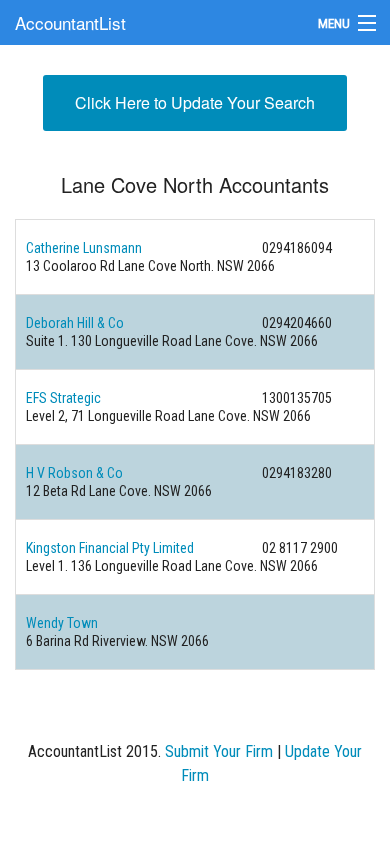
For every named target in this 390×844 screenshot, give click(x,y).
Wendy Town (62, 623)
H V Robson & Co (74, 473)
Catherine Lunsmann (84, 248)
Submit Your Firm (219, 751)
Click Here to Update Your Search (195, 102)
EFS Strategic (63, 398)
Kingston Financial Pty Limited (110, 548)
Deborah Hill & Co (75, 323)
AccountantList (70, 22)
